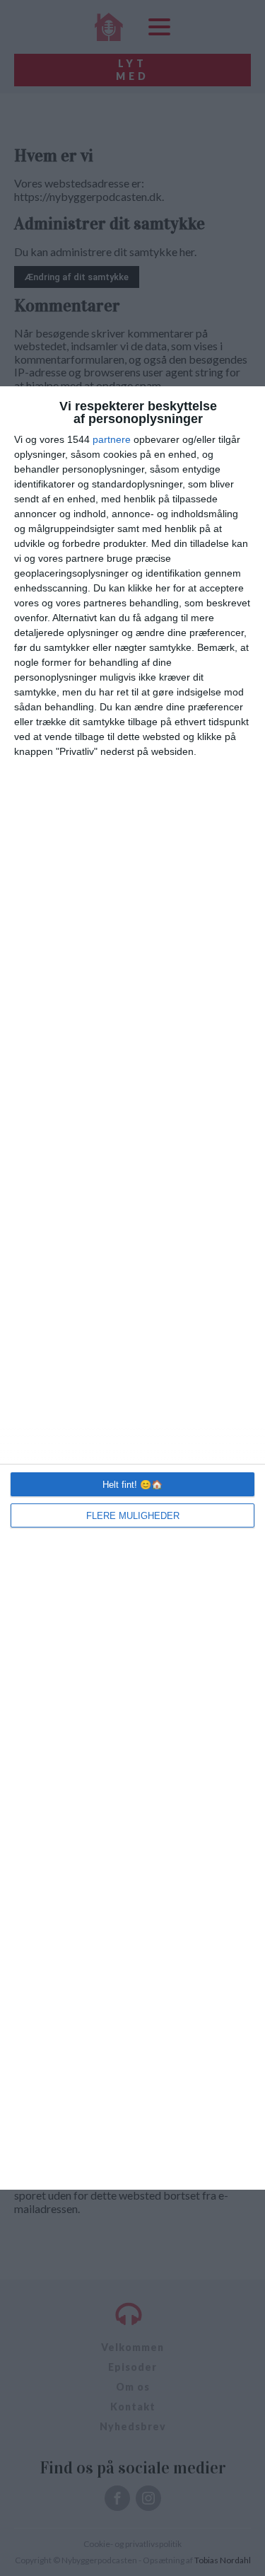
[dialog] (132, 1288)
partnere (112, 439)
